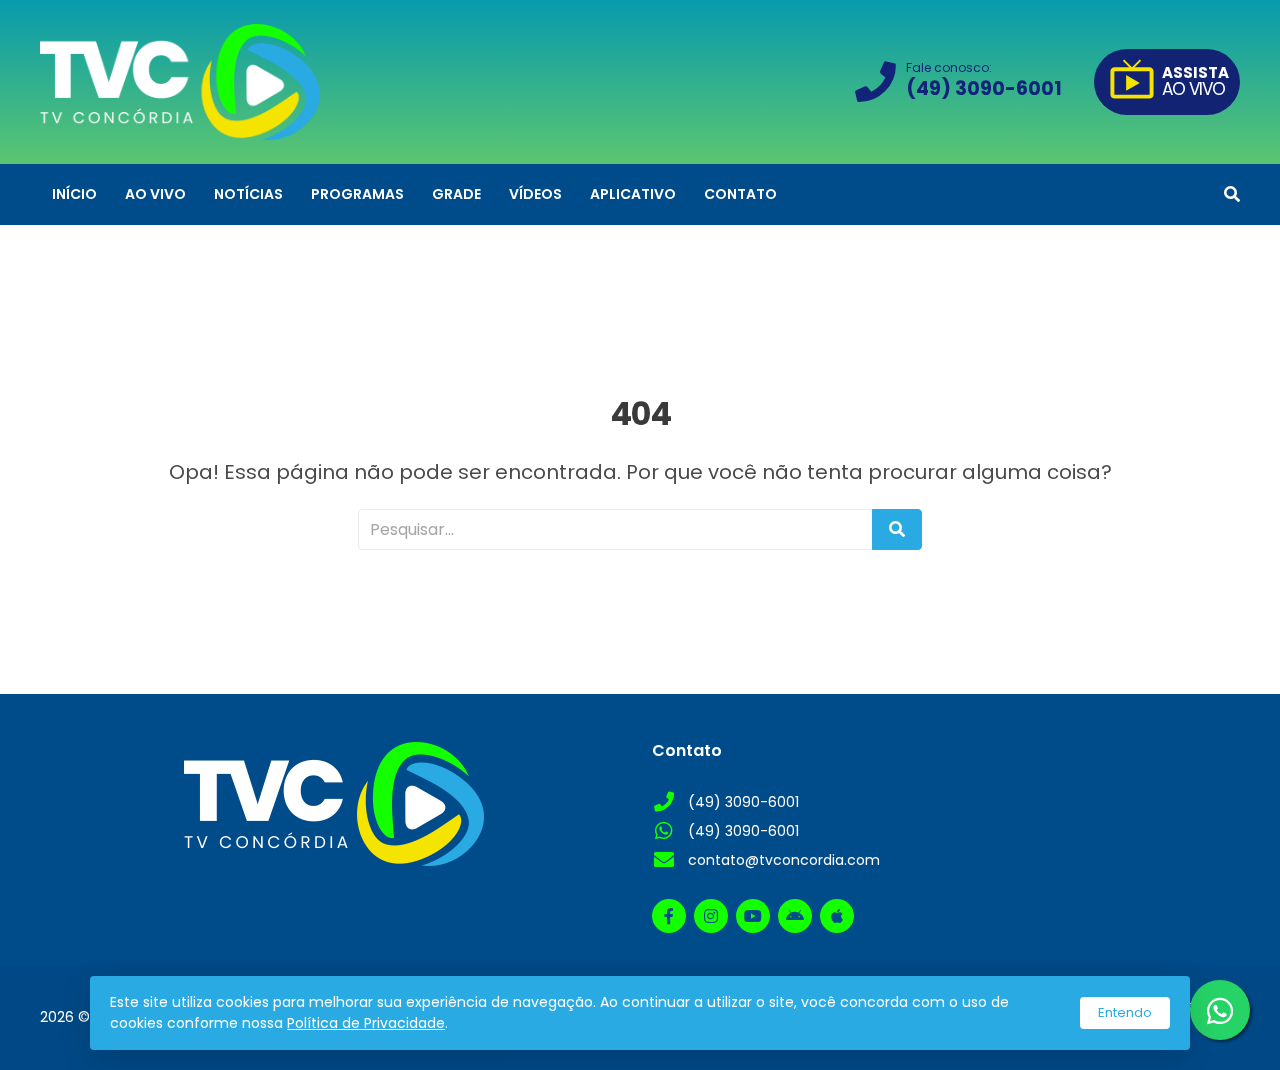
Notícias (248, 194)
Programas (357, 194)
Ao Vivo (155, 194)
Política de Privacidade (366, 1023)
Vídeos (535, 194)
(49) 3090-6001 (743, 802)
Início (74, 194)
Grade (456, 194)
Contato (740, 194)
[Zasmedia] (1190, 1029)
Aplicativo (633, 194)
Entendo (1125, 1012)
